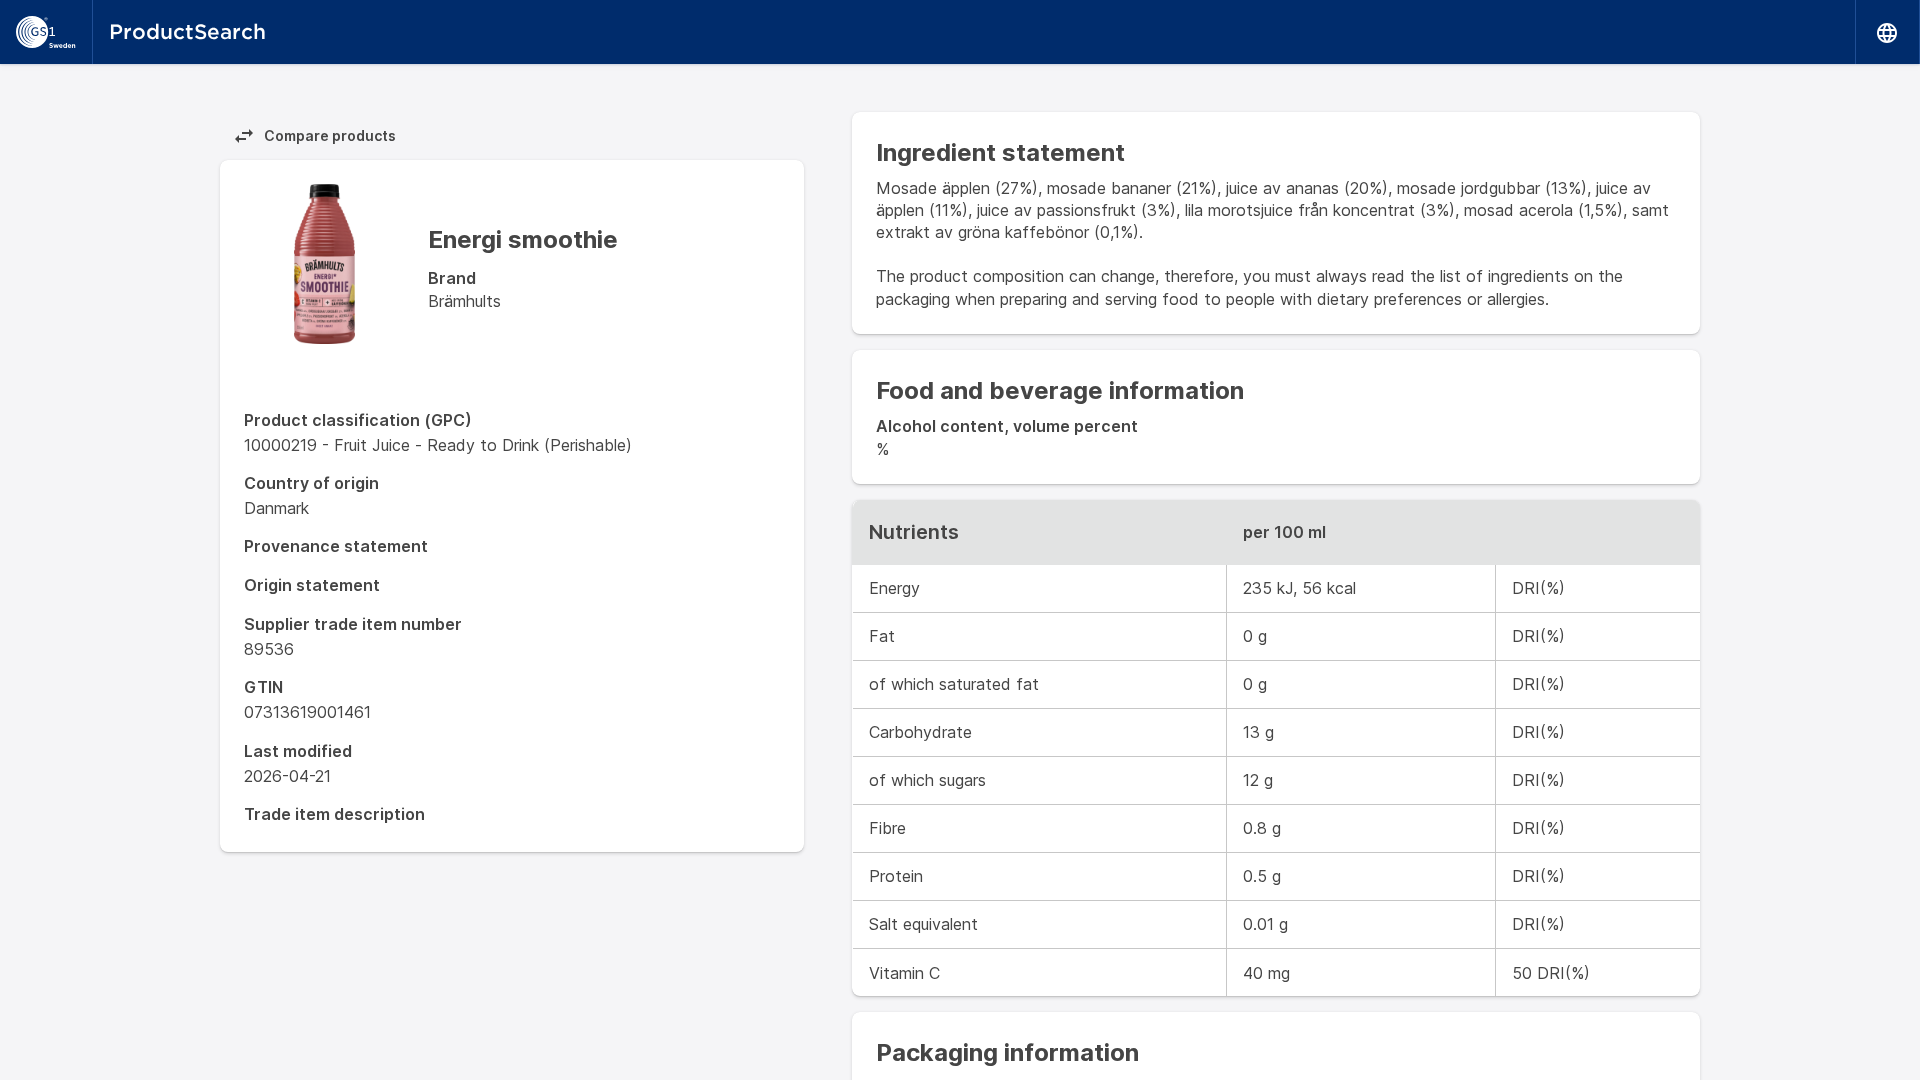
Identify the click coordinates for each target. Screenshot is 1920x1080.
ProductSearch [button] (187, 32)
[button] (1888, 32)
